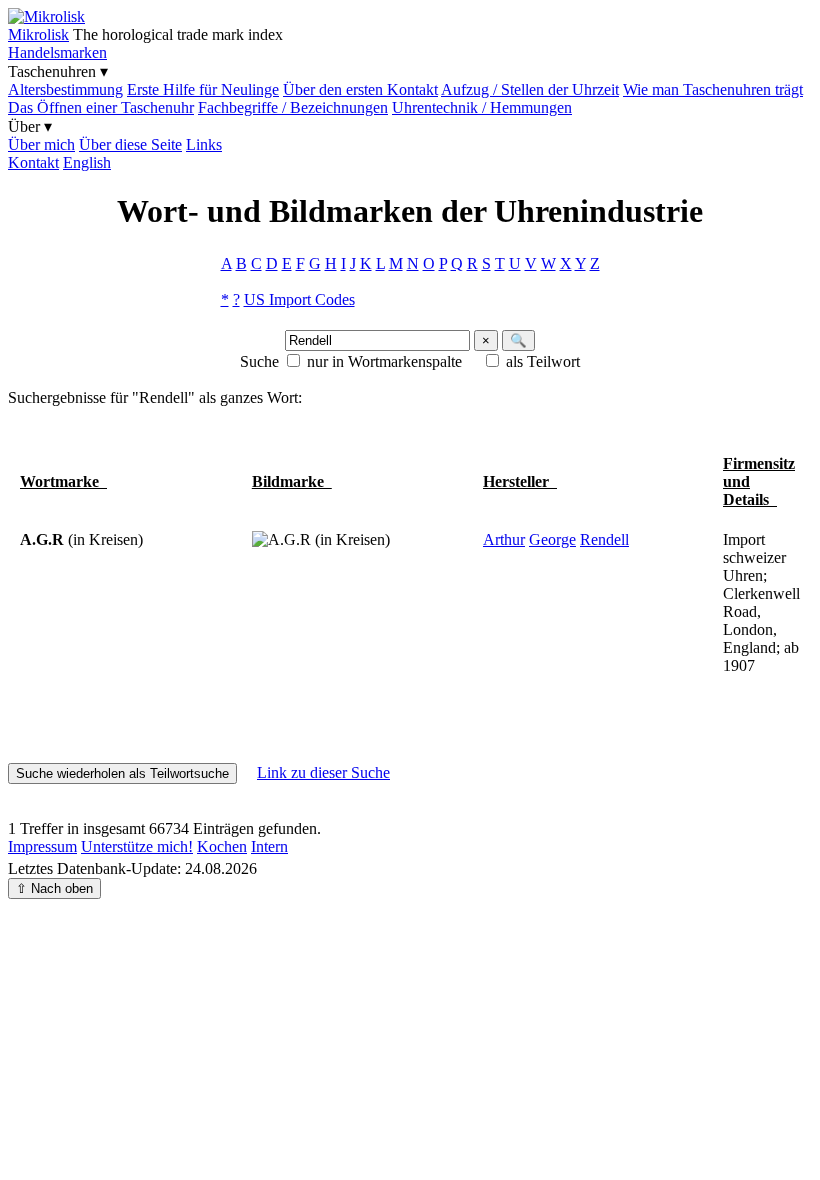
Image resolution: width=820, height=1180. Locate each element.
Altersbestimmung (65, 89)
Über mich (41, 144)
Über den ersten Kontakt (360, 89)
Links (204, 144)
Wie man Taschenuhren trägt (713, 89)
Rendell (604, 539)
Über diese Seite (130, 144)
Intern (269, 846)
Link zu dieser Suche (323, 772)
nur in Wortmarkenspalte (384, 361)
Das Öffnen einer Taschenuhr (101, 107)
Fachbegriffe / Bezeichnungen (293, 107)
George (552, 539)
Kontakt (33, 162)
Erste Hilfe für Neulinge (203, 89)
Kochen (222, 846)
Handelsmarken (57, 52)
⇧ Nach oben (54, 888)
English (87, 162)
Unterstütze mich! (137, 846)
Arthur (504, 539)
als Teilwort (543, 361)
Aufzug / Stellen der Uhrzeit (530, 89)
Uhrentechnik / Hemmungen (482, 107)
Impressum (42, 846)
